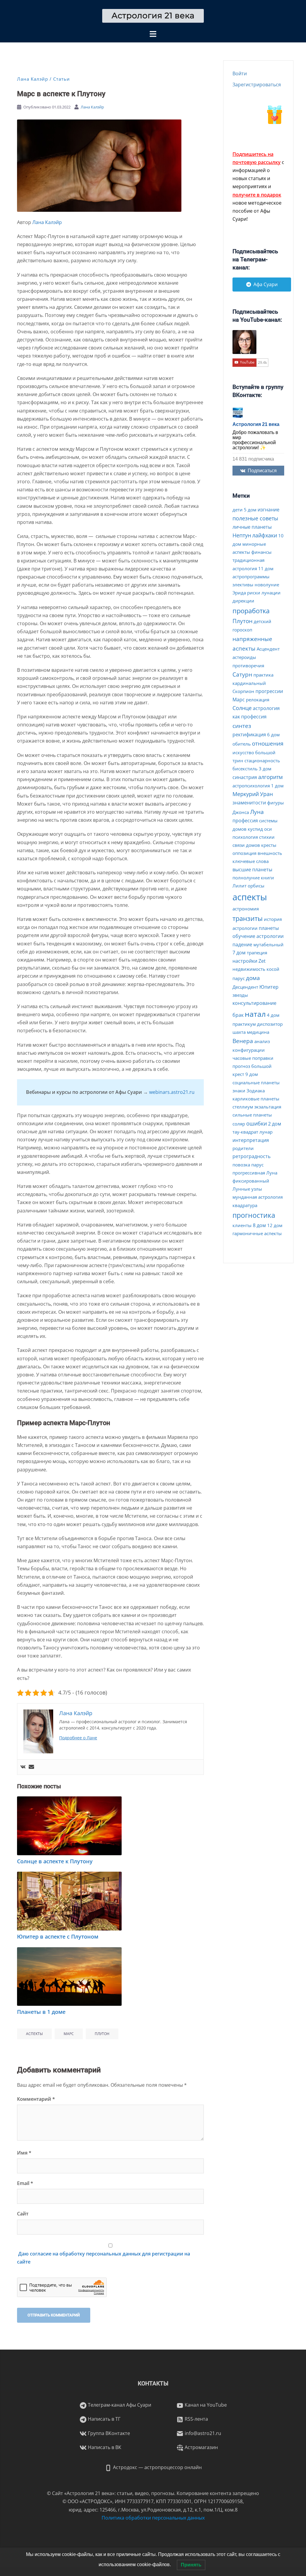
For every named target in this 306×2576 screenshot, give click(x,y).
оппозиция (244, 853)
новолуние (267, 585)
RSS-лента (196, 2419)
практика (263, 675)
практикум (244, 1024)
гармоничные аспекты (257, 1233)
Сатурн (242, 674)
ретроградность (251, 1156)
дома (253, 978)
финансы (261, 552)
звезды (240, 995)
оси (268, 829)
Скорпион (243, 691)
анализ (262, 1041)
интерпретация (251, 1140)
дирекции (243, 601)
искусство (243, 752)
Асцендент (268, 649)
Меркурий (246, 794)
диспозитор (270, 1024)
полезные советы (255, 518)
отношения (268, 743)
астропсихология (251, 786)
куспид (255, 829)
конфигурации (249, 1050)
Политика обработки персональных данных (153, 2518)
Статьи (62, 79)
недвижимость (249, 969)
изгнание (268, 510)
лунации (271, 593)
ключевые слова (251, 861)
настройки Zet (249, 961)
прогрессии (269, 691)
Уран (266, 794)
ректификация (249, 735)
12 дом (275, 1225)
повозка (241, 1165)
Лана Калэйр (33, 79)
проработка (251, 611)
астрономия (246, 909)
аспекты (34, 2034)
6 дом (273, 735)
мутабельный (268, 944)
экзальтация (268, 1107)
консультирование (254, 1003)
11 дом (266, 568)
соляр (239, 1124)
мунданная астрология (258, 1197)
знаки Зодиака (249, 1091)
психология (245, 837)
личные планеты (252, 527)
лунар (266, 1132)
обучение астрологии (258, 936)
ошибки (257, 1123)
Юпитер (269, 987)
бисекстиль (245, 769)
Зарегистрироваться (257, 85)
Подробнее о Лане (78, 1738)
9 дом (252, 1074)
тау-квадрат (245, 1132)
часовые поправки (253, 1058)
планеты (269, 928)
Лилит (240, 886)
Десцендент (245, 987)
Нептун (242, 535)
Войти (240, 73)
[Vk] (23, 1767)
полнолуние (246, 878)
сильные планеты (252, 1115)
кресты (269, 845)
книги (267, 878)
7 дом (239, 953)
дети (238, 510)
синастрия (245, 777)
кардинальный (249, 683)
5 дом (250, 510)
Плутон (102, 2034)
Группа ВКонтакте (108, 2433)
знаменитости (249, 803)
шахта (239, 1032)
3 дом (265, 769)
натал (255, 1014)
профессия (245, 821)
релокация (258, 700)
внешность (270, 853)
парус (257, 1165)
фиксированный (251, 1181)
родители (243, 1148)
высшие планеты (252, 870)
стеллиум (243, 1107)
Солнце (242, 708)
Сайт (23, 2214)
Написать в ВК (104, 2447)
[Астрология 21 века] (153, 15)
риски (254, 593)
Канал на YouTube (205, 2405)
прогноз (241, 1066)
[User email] (31, 1767)
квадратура (245, 1205)
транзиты (248, 918)
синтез (242, 726)
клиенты (242, 1225)
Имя (24, 2153)
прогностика (254, 1215)
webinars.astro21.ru (172, 1092)
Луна (257, 812)
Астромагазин (201, 2447)
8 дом (259, 1225)
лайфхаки (265, 535)
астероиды (244, 657)
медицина (258, 1032)
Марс (69, 2034)
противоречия (248, 666)
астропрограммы (251, 576)
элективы (243, 585)
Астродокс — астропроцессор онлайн (157, 2467)
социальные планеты (256, 1082)
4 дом (273, 1015)
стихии (267, 837)
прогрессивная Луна (255, 1173)
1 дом (277, 786)
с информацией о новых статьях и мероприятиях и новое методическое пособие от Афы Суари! (258, 187)
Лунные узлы (247, 1189)
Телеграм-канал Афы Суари (119, 2405)
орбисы (256, 886)
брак (238, 1015)
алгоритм (270, 777)
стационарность (262, 760)
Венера (243, 1041)
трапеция (257, 953)
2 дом (275, 1124)
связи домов (246, 845)
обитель (242, 744)
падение (242, 944)
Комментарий (36, 2099)
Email (25, 2183)
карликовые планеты (256, 1099)
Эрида (239, 593)
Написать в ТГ (104, 2419)
